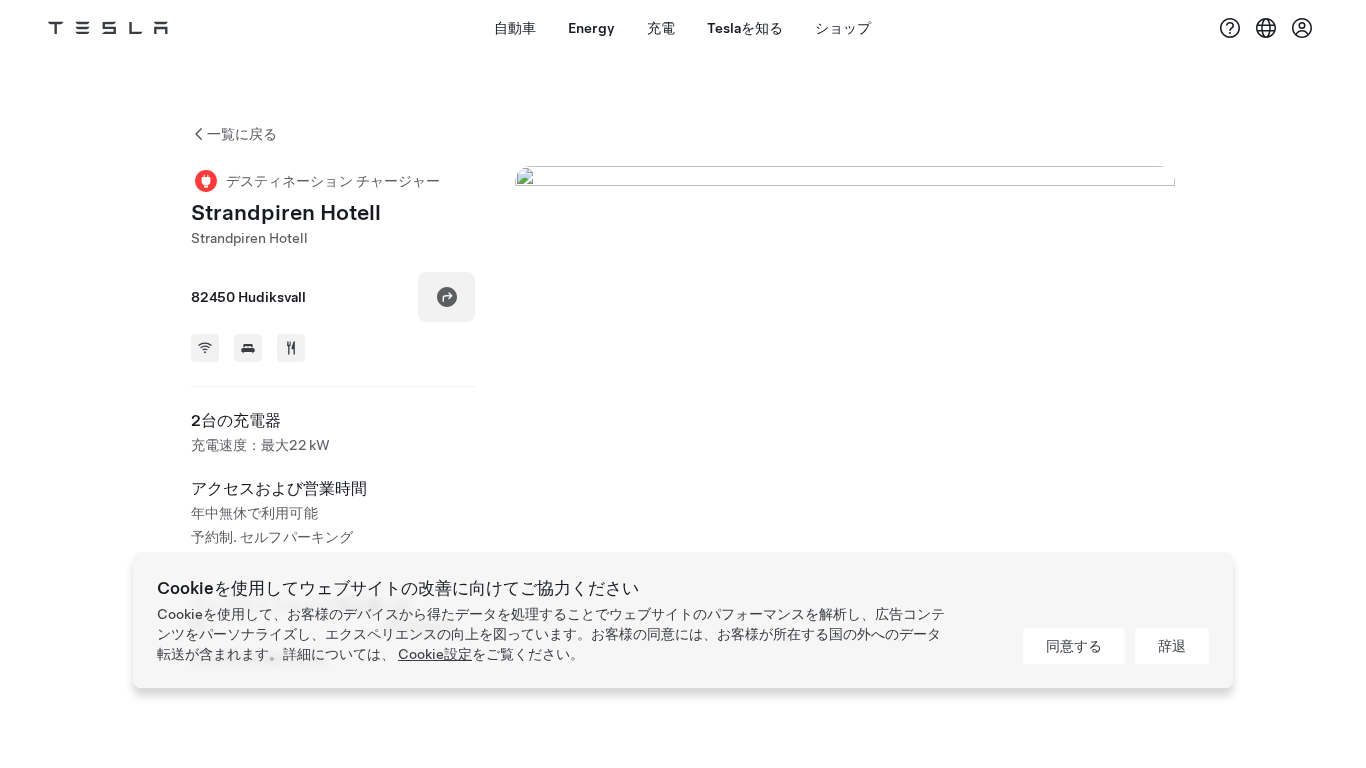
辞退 (1172, 646)
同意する (1074, 646)
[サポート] (1230, 28)
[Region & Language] (1266, 28)
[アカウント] (1302, 28)
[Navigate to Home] (108, 28)
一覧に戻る (242, 134)
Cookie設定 (435, 654)
